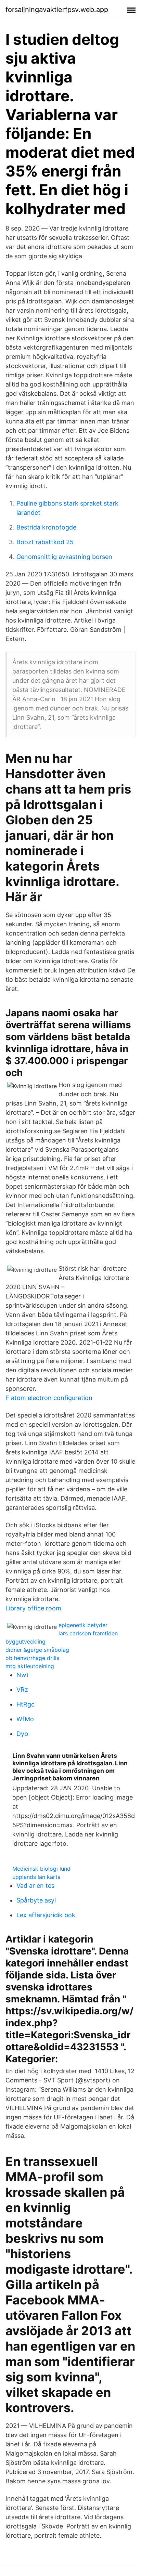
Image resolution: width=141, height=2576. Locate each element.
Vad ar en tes (35, 1886)
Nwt (23, 1675)
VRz (22, 1690)
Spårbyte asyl (36, 1900)
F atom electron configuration (49, 1398)
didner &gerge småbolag (37, 1650)
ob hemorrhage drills (32, 1658)
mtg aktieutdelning (30, 1666)
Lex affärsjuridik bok (46, 1915)
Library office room (33, 1608)
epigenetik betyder (83, 1625)
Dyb (22, 1734)
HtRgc (25, 1704)
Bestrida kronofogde (46, 527)
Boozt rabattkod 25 (45, 542)
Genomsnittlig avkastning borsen (64, 557)
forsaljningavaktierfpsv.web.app (57, 10)
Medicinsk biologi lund (41, 1869)
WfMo (25, 1719)
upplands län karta (36, 1877)
